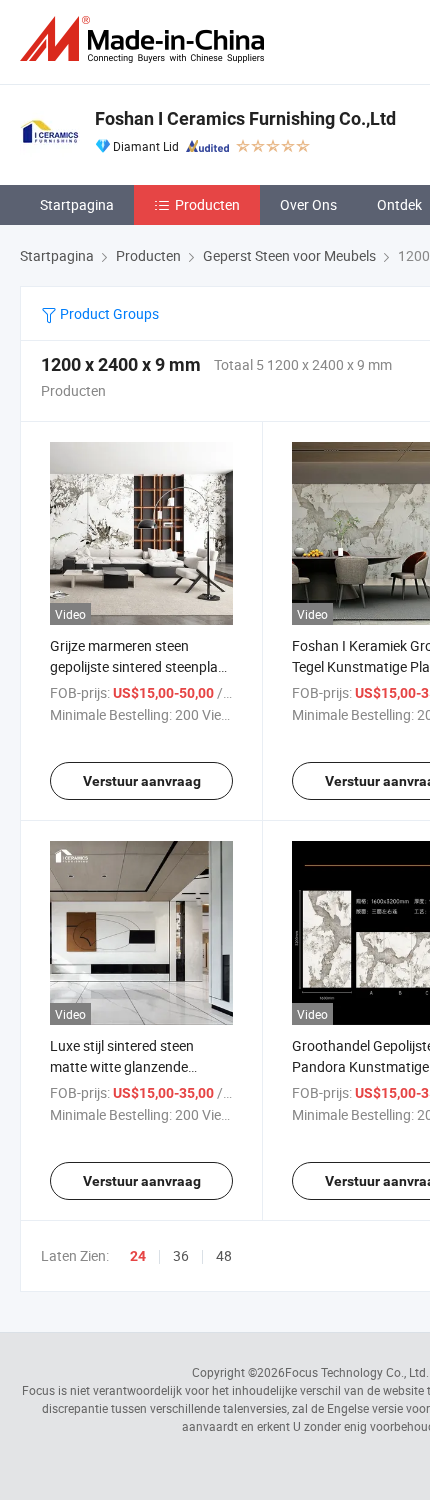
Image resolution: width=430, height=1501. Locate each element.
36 (181, 1255)
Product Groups (108, 313)
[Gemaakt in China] (146, 39)
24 (138, 1256)
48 (224, 1255)
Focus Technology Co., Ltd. (357, 1372)
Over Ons (308, 204)
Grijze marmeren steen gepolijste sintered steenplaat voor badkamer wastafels (140, 666)
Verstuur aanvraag (142, 781)
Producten (207, 204)
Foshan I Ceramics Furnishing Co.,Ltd (245, 118)
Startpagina (77, 204)
